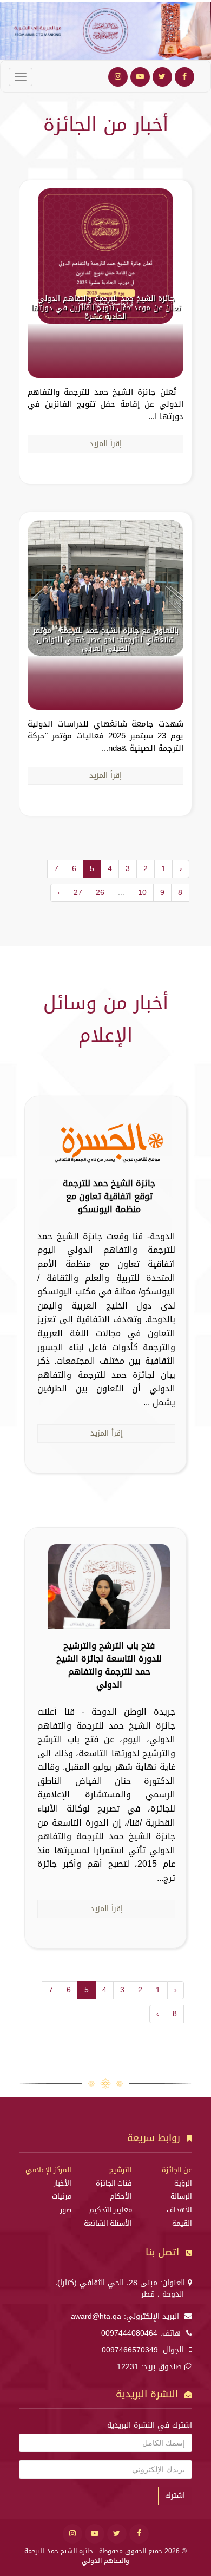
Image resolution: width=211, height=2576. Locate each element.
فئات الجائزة (114, 2183)
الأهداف (179, 2210)
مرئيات (62, 2196)
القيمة (182, 2224)
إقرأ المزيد (105, 444)
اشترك (175, 2496)
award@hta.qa (96, 2316)
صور (66, 2210)
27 (78, 893)
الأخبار (62, 2183)
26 (100, 893)
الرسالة (181, 2196)
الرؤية (183, 2183)
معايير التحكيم (111, 2210)
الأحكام (121, 2196)
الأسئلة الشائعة (108, 2224)
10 (142, 893)
